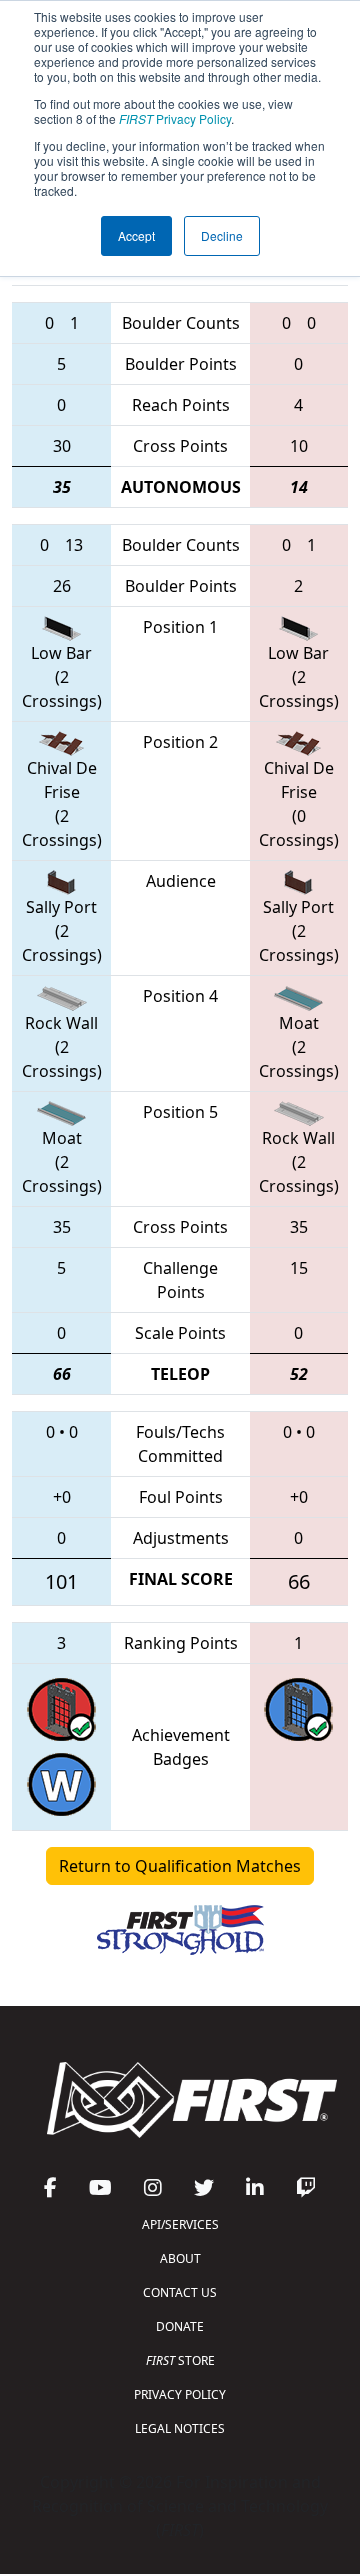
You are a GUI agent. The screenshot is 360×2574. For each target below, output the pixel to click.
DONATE (180, 2326)
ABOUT (180, 2258)
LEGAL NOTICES (180, 2428)
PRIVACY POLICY (180, 2394)
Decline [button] (222, 235)
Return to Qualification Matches (180, 1866)
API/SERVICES (180, 2224)
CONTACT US (180, 2292)
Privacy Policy (175, 118)
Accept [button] (136, 235)
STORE (180, 2360)
